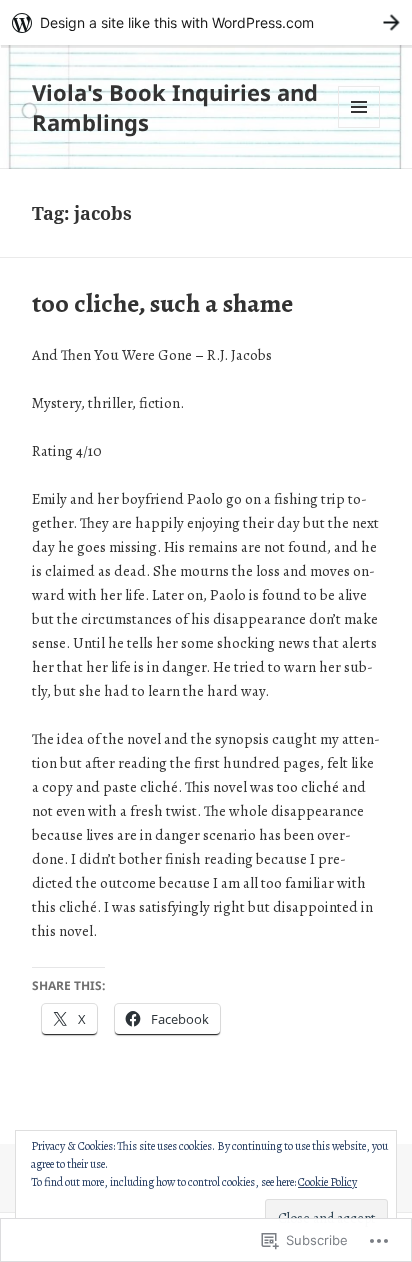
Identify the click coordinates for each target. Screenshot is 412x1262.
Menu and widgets (359, 127)
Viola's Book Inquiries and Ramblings (175, 107)
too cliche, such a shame (162, 303)
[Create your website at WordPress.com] (206, 22)
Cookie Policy (327, 1182)
